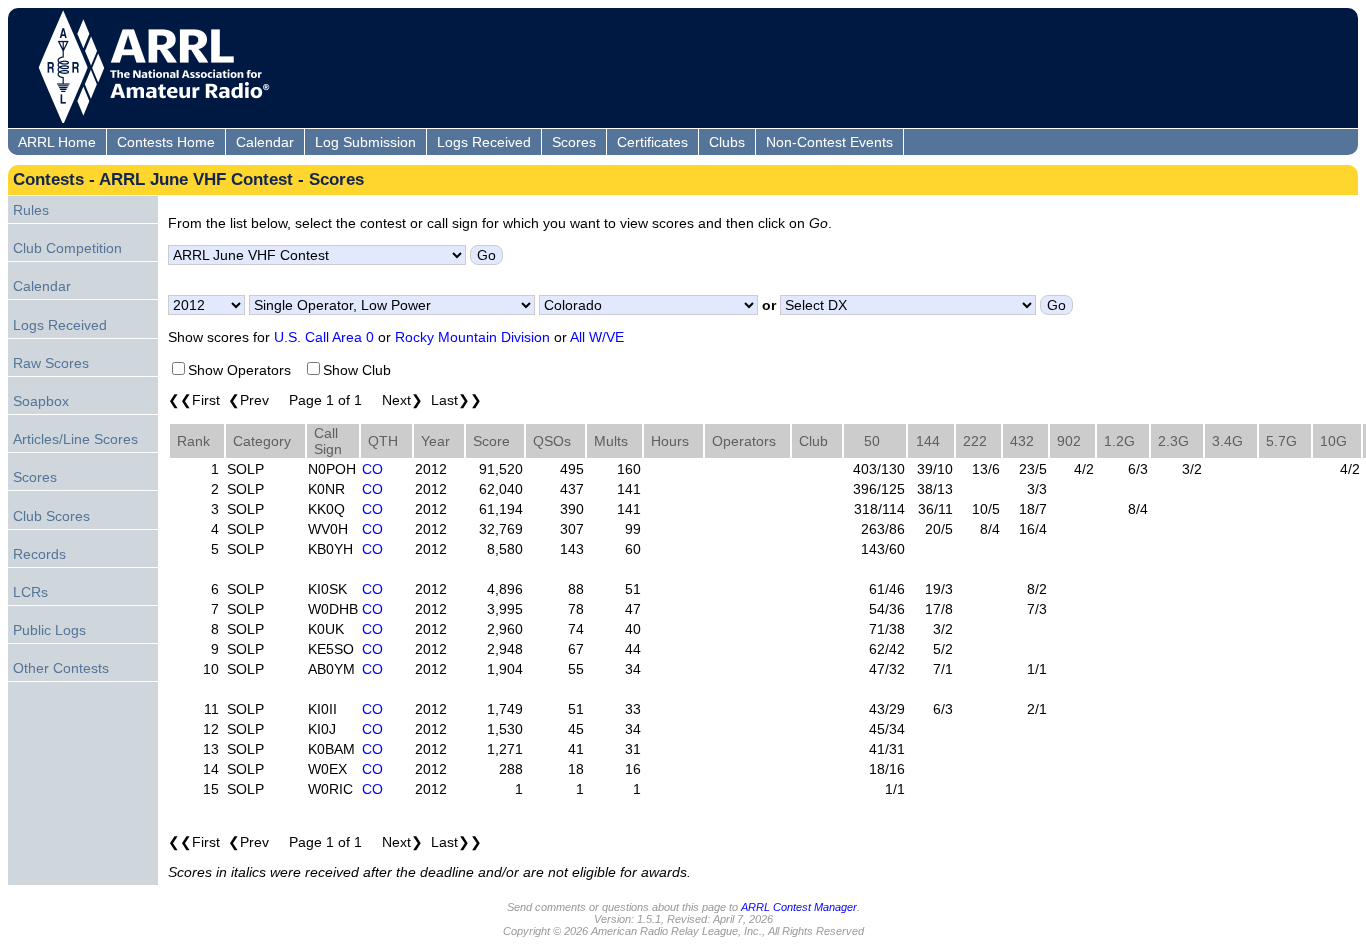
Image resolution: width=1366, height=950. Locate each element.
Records (39, 554)
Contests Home (166, 142)
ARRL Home (57, 142)
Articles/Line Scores (75, 439)
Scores (574, 142)
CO (372, 469)
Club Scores (51, 516)
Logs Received (484, 142)
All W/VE (597, 337)
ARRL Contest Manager (799, 907)
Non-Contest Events (829, 142)
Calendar (265, 142)
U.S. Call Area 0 (324, 337)
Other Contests (61, 668)
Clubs (727, 142)
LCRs (30, 592)
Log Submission (365, 142)
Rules (31, 210)
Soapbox (41, 401)
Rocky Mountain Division (472, 337)
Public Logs (49, 630)
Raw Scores (51, 363)
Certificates (652, 142)
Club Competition (67, 248)
